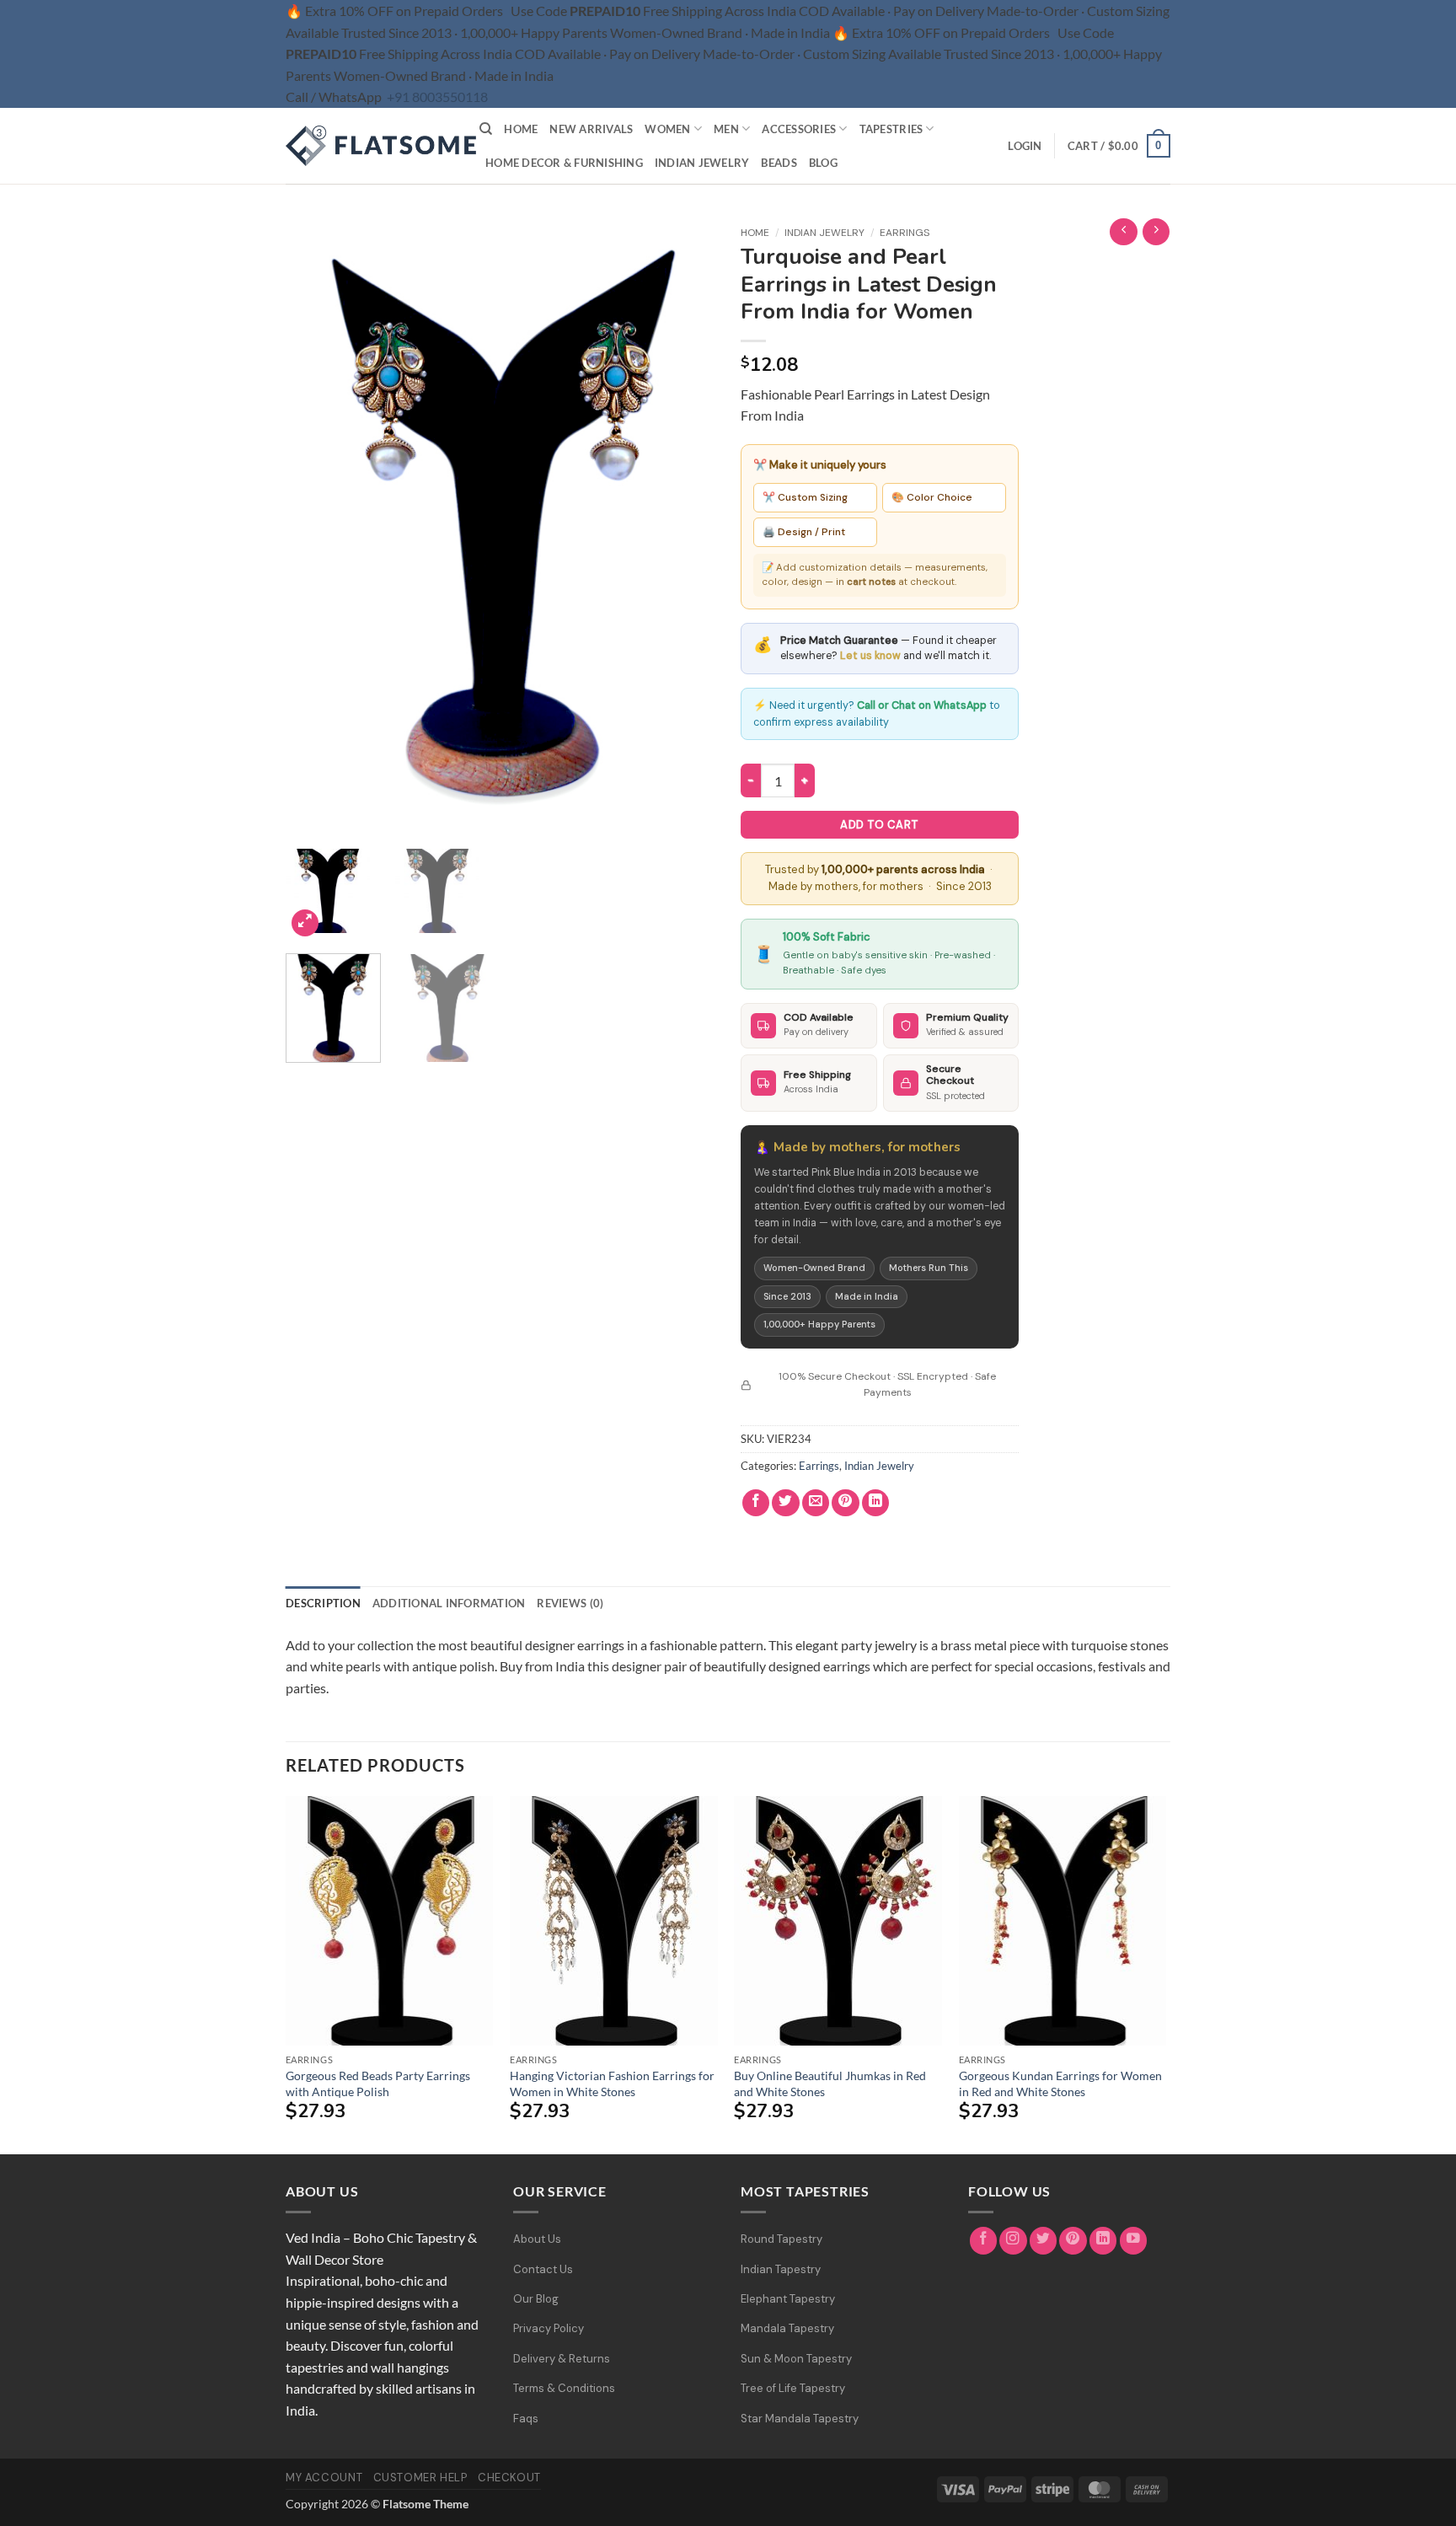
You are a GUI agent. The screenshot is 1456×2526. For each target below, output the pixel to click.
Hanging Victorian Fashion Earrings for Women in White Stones (612, 2084)
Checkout (509, 2478)
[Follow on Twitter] (1044, 2241)
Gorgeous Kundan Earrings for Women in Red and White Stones (1060, 2084)
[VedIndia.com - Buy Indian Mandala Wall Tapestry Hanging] (370, 146)
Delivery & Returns (562, 2359)
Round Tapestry (782, 2239)
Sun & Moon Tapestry (796, 2359)
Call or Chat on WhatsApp (922, 705)
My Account (324, 2478)
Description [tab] (323, 1603)
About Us (537, 2239)
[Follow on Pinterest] (1073, 2241)
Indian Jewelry (702, 163)
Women (667, 129)
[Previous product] (1156, 232)
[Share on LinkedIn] (876, 1503)
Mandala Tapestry (787, 2328)
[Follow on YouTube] (1134, 2241)
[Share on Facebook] (756, 1503)
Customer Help (420, 2478)
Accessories (799, 129)
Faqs (526, 2419)
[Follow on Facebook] (984, 2241)
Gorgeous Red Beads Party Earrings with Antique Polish (378, 2084)
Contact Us (543, 2269)
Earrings (905, 233)
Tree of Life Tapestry (793, 2388)
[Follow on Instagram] (1013, 2241)
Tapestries (891, 129)
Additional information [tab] (449, 1603)
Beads (779, 163)
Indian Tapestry (781, 2269)
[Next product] (1124, 232)
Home (521, 129)
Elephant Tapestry (788, 2299)
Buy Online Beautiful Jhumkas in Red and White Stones (830, 2084)
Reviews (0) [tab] (570, 1603)
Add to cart (879, 825)
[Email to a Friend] (816, 1503)
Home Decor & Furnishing (564, 163)
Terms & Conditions (564, 2388)
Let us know (870, 656)
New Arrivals (591, 129)
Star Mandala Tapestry (800, 2419)
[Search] (486, 129)
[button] (1025, 146)
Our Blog (536, 2299)
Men (726, 129)
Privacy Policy (549, 2328)
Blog (823, 163)
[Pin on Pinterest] (846, 1503)
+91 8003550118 (437, 97)
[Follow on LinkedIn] (1103, 2241)
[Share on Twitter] (786, 1503)
